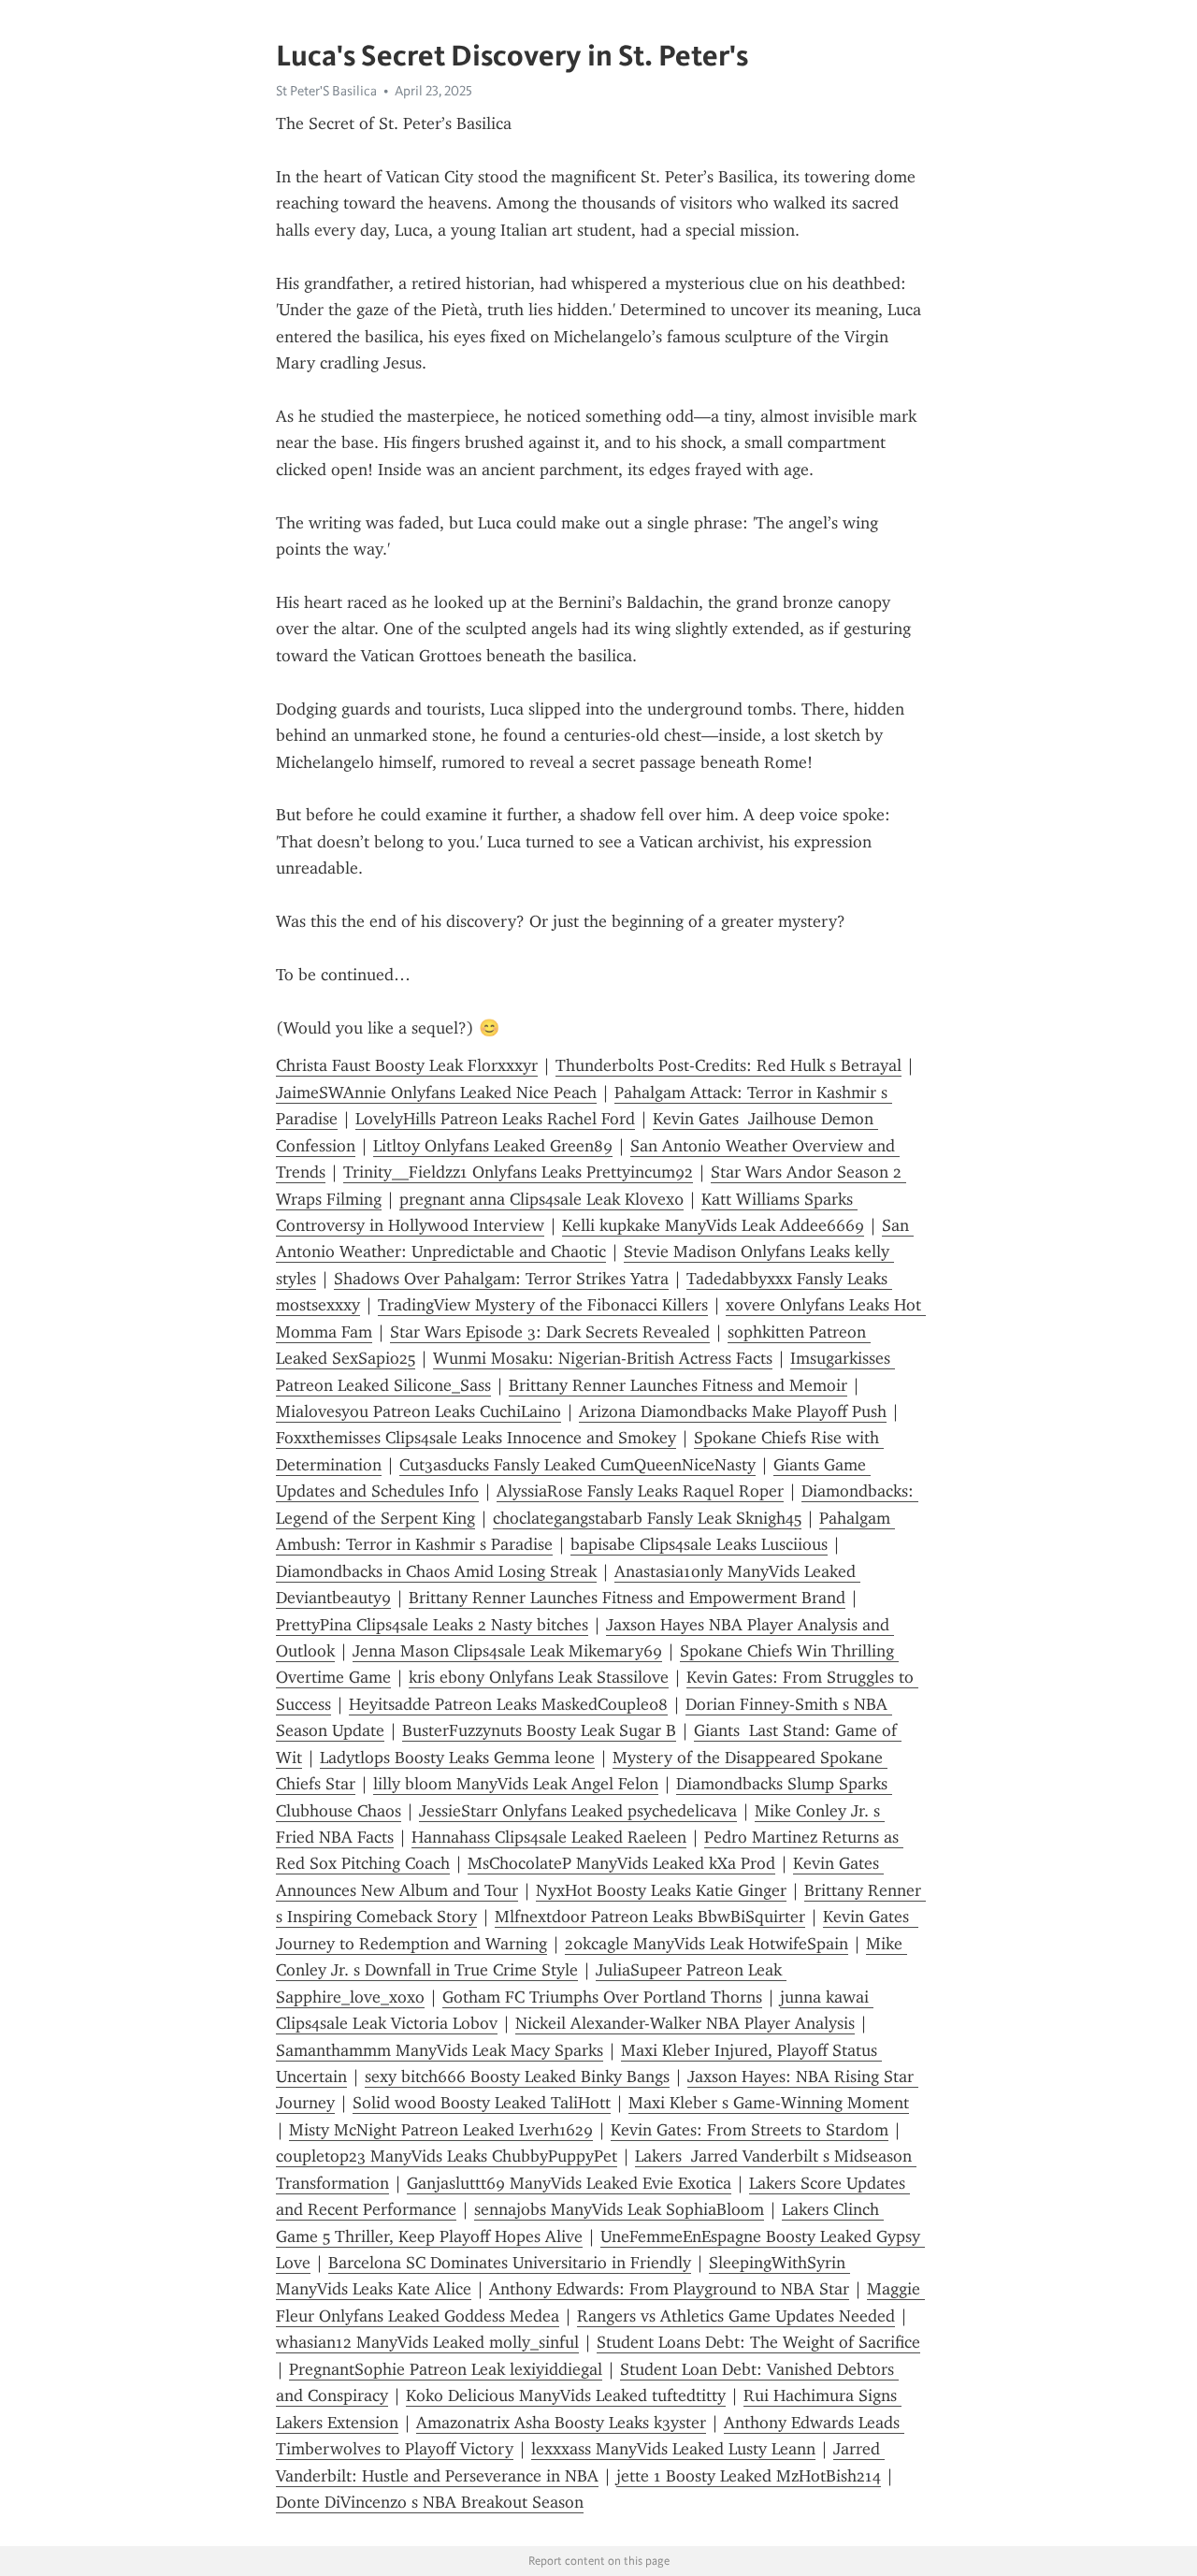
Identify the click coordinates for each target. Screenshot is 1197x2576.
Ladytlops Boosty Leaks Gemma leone (457, 1758)
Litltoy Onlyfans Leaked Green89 (493, 1146)
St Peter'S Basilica (326, 91)
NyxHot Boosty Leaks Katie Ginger (661, 1890)
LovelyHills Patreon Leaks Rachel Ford (495, 1119)
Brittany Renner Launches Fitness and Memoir (678, 1385)
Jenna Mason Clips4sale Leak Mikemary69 (507, 1651)
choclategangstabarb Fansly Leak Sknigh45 (647, 1518)
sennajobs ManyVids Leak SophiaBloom (619, 2209)
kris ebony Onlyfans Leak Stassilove (539, 1677)
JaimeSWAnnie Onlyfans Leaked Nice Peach (436, 1093)
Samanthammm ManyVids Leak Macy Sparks (440, 2050)
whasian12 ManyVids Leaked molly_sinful (427, 2342)
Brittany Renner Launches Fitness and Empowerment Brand (627, 1598)
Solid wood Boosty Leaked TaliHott (482, 2103)
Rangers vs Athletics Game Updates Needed (736, 2316)
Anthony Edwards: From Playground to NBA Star (669, 2289)
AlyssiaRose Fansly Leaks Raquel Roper (640, 1491)
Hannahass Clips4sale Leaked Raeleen (549, 1837)
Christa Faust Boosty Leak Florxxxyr (407, 1065)
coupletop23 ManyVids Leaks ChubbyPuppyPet (447, 2156)
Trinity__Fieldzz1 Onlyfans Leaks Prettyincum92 (518, 1172)
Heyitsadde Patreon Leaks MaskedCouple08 (508, 1704)
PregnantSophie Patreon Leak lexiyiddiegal (446, 2369)
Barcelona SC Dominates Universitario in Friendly (510, 2263)
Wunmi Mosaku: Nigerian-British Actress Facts (603, 1358)
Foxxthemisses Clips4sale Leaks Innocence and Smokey (476, 1438)
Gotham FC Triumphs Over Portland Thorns (602, 1997)
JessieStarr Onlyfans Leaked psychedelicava (578, 1811)
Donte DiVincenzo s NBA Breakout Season (430, 2502)
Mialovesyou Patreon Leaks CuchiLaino (418, 1411)
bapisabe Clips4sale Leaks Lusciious (699, 1544)
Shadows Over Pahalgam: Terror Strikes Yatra (501, 1279)
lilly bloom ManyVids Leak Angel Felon (516, 1784)
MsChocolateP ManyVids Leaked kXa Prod (621, 1863)
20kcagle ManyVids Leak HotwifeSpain (707, 1944)
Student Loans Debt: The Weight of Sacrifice (758, 2342)
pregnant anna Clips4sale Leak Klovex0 (541, 1199)
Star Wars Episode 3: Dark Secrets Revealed (550, 1332)
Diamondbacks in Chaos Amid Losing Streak (436, 1571)
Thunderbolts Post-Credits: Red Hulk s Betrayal (728, 1065)
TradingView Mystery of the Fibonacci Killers (543, 1305)
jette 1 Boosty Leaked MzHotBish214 (749, 2476)
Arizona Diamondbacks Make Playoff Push (733, 1411)
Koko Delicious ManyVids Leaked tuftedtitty (566, 2395)
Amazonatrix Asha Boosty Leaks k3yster (561, 2423)
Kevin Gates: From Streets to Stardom (750, 2130)
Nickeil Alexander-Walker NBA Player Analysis (685, 2023)
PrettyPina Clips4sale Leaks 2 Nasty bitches (432, 1625)
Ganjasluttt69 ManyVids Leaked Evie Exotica (569, 2183)
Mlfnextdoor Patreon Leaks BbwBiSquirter (650, 1917)
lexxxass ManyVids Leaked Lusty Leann (673, 2449)
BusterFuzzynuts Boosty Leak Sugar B (539, 1730)
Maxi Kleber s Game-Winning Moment (769, 2103)
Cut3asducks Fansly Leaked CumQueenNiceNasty (577, 1465)
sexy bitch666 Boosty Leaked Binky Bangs (517, 2077)
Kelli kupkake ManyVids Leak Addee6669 (713, 1225)
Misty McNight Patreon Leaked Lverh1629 (441, 2130)
